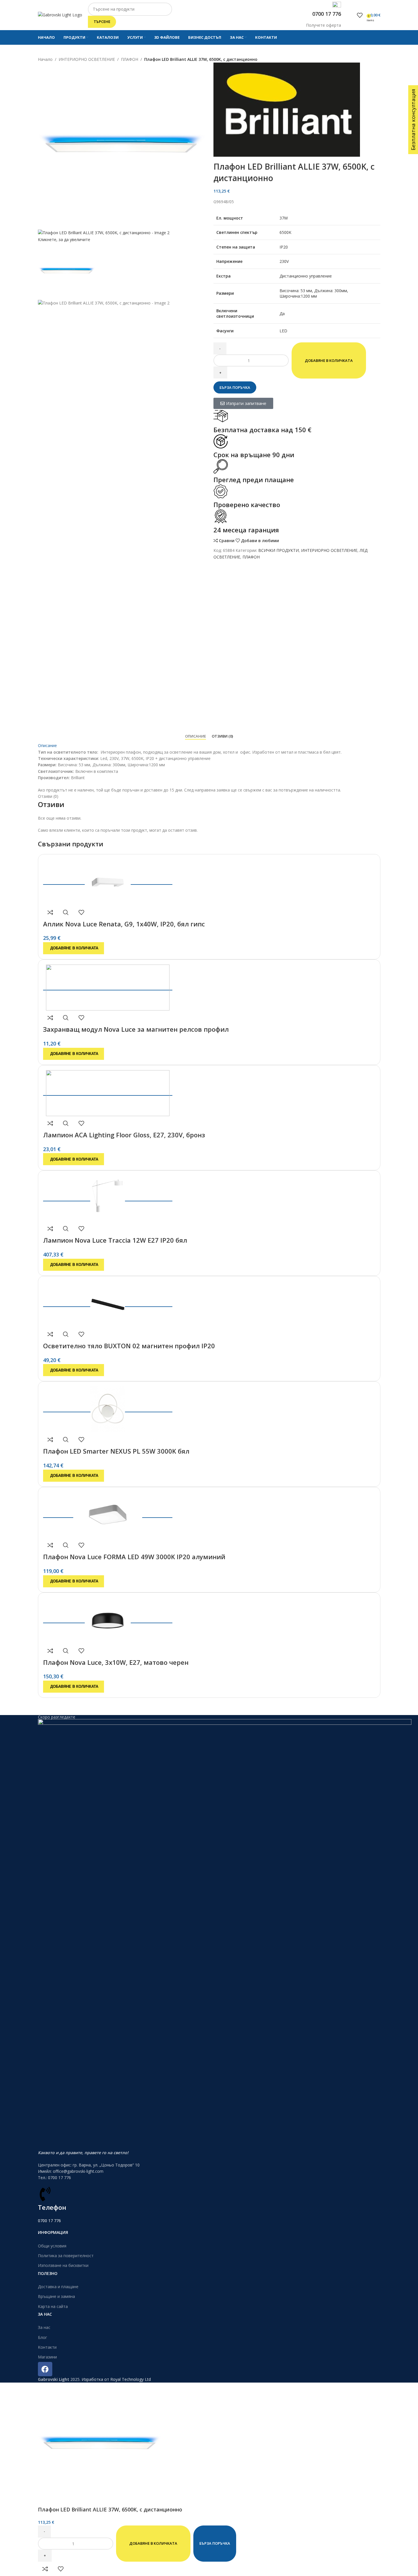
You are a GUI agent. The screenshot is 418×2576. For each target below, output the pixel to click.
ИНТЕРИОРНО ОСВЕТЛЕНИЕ (87, 59)
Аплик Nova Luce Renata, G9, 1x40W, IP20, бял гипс (124, 924)
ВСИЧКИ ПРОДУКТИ (279, 550)
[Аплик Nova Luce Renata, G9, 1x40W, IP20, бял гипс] (108, 880)
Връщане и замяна (56, 2296)
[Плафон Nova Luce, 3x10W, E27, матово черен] (108, 1619)
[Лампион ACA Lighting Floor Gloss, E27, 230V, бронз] (108, 1091)
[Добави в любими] (81, 912)
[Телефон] (45, 2194)
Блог (43, 2337)
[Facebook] (45, 2369)
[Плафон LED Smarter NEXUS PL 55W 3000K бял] (108, 1408)
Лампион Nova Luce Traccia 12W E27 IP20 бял (115, 1240)
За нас (44, 2327)
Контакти (47, 2347)
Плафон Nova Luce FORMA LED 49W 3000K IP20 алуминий (134, 1557)
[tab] (195, 736)
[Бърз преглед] (66, 912)
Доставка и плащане (58, 2287)
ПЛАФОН (130, 59)
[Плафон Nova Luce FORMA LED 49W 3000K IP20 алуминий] (108, 1513)
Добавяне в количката (329, 360)
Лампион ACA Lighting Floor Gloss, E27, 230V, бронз (124, 1135)
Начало (45, 59)
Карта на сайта (53, 2306)
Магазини (47, 2357)
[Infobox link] (209, 22)
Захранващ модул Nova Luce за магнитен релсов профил (136, 1029)
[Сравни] (50, 912)
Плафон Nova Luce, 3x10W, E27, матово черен (116, 1662)
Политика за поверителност (66, 2256)
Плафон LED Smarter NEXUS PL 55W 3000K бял (116, 1451)
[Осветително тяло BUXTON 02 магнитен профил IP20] (108, 1302)
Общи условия (52, 2246)
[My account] (351, 15)
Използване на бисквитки (63, 2265)
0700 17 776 (49, 2221)
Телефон (52, 2207)
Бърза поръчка (235, 387)
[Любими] (360, 15)
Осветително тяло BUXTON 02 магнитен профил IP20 (129, 1346)
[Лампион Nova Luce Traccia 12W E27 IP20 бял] (108, 1197)
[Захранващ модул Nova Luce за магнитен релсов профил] (108, 986)
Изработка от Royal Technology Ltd (116, 2379)
